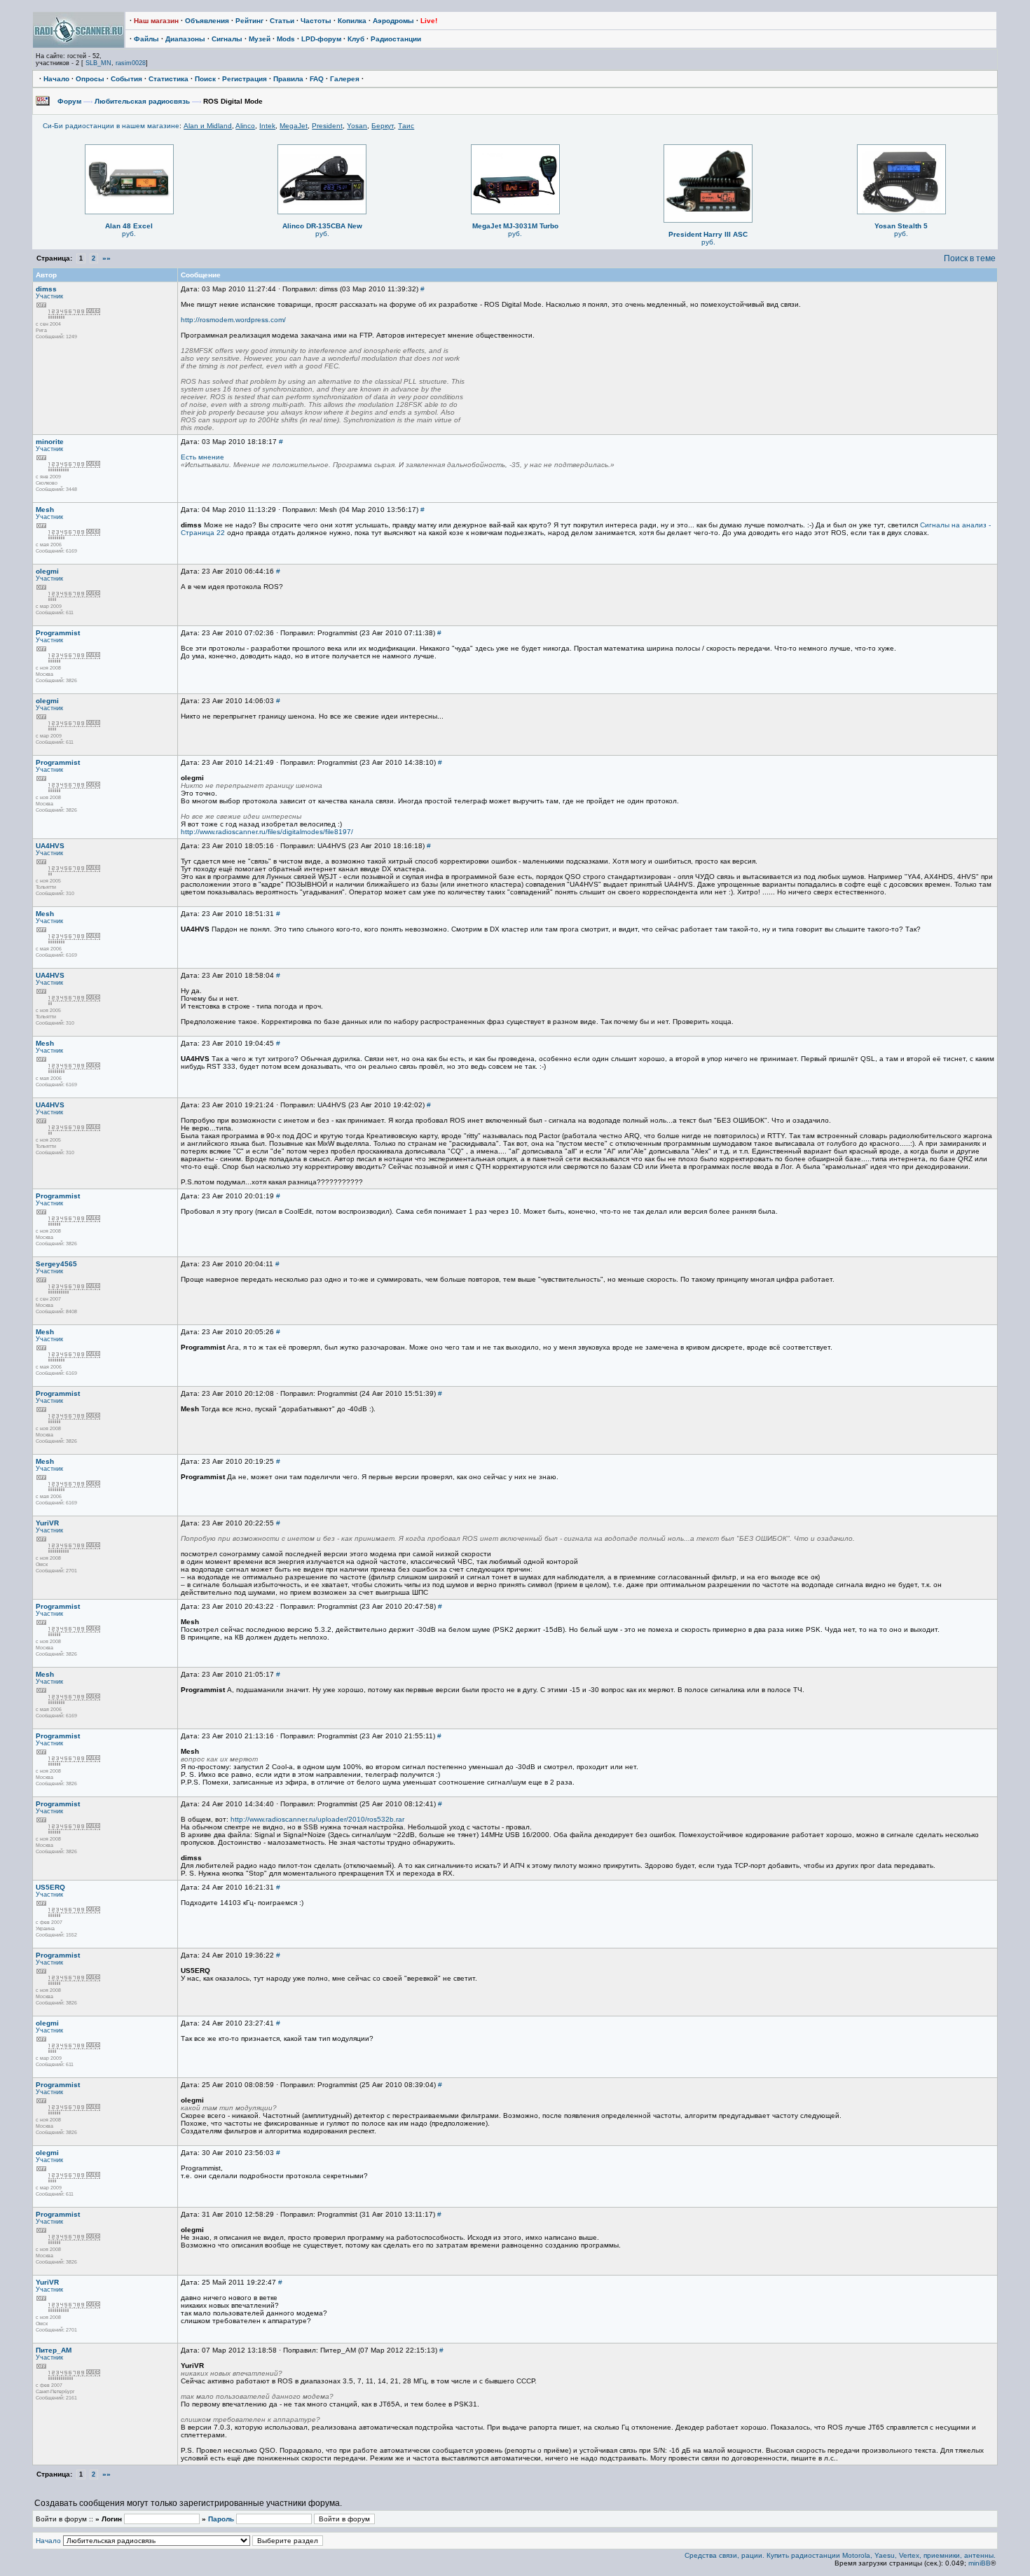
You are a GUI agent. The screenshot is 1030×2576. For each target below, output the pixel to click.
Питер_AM (54, 2350)
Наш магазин (156, 21)
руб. (129, 234)
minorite (50, 442)
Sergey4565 (56, 1264)
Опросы (90, 79)
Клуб (356, 39)
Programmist (58, 633)
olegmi (47, 571)
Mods (286, 39)
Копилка (352, 21)
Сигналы (227, 39)
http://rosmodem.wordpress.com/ (233, 320)
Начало (56, 79)
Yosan (357, 126)
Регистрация (245, 79)
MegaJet (294, 126)
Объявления (207, 21)
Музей (260, 39)
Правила (288, 79)
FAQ (317, 79)
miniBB (980, 2563)
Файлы (146, 39)
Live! (429, 21)
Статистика (169, 79)
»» (107, 258)
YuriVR (47, 1523)
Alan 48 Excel (129, 226)
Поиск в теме (970, 258)
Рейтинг (249, 21)
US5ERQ (50, 1887)
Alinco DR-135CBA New (322, 226)
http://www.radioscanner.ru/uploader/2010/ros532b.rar (317, 1819)
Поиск (205, 79)
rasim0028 (131, 63)
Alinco (245, 126)
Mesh (45, 510)
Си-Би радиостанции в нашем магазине (111, 126)
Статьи (282, 21)
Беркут (383, 126)
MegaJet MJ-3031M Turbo (515, 226)
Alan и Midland (208, 126)
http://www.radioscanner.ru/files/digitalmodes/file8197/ (267, 832)
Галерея (345, 79)
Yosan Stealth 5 (901, 226)
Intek (267, 126)
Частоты (316, 21)
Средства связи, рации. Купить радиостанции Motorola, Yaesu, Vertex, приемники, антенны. (840, 2555)
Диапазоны (185, 39)
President (327, 126)
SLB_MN (98, 63)
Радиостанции (396, 39)
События (126, 79)
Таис (406, 126)
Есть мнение (202, 457)
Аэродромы (393, 21)
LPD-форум (321, 39)
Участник (49, 296)
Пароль (221, 2519)
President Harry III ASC (708, 234)
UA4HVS (50, 846)
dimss (46, 289)
